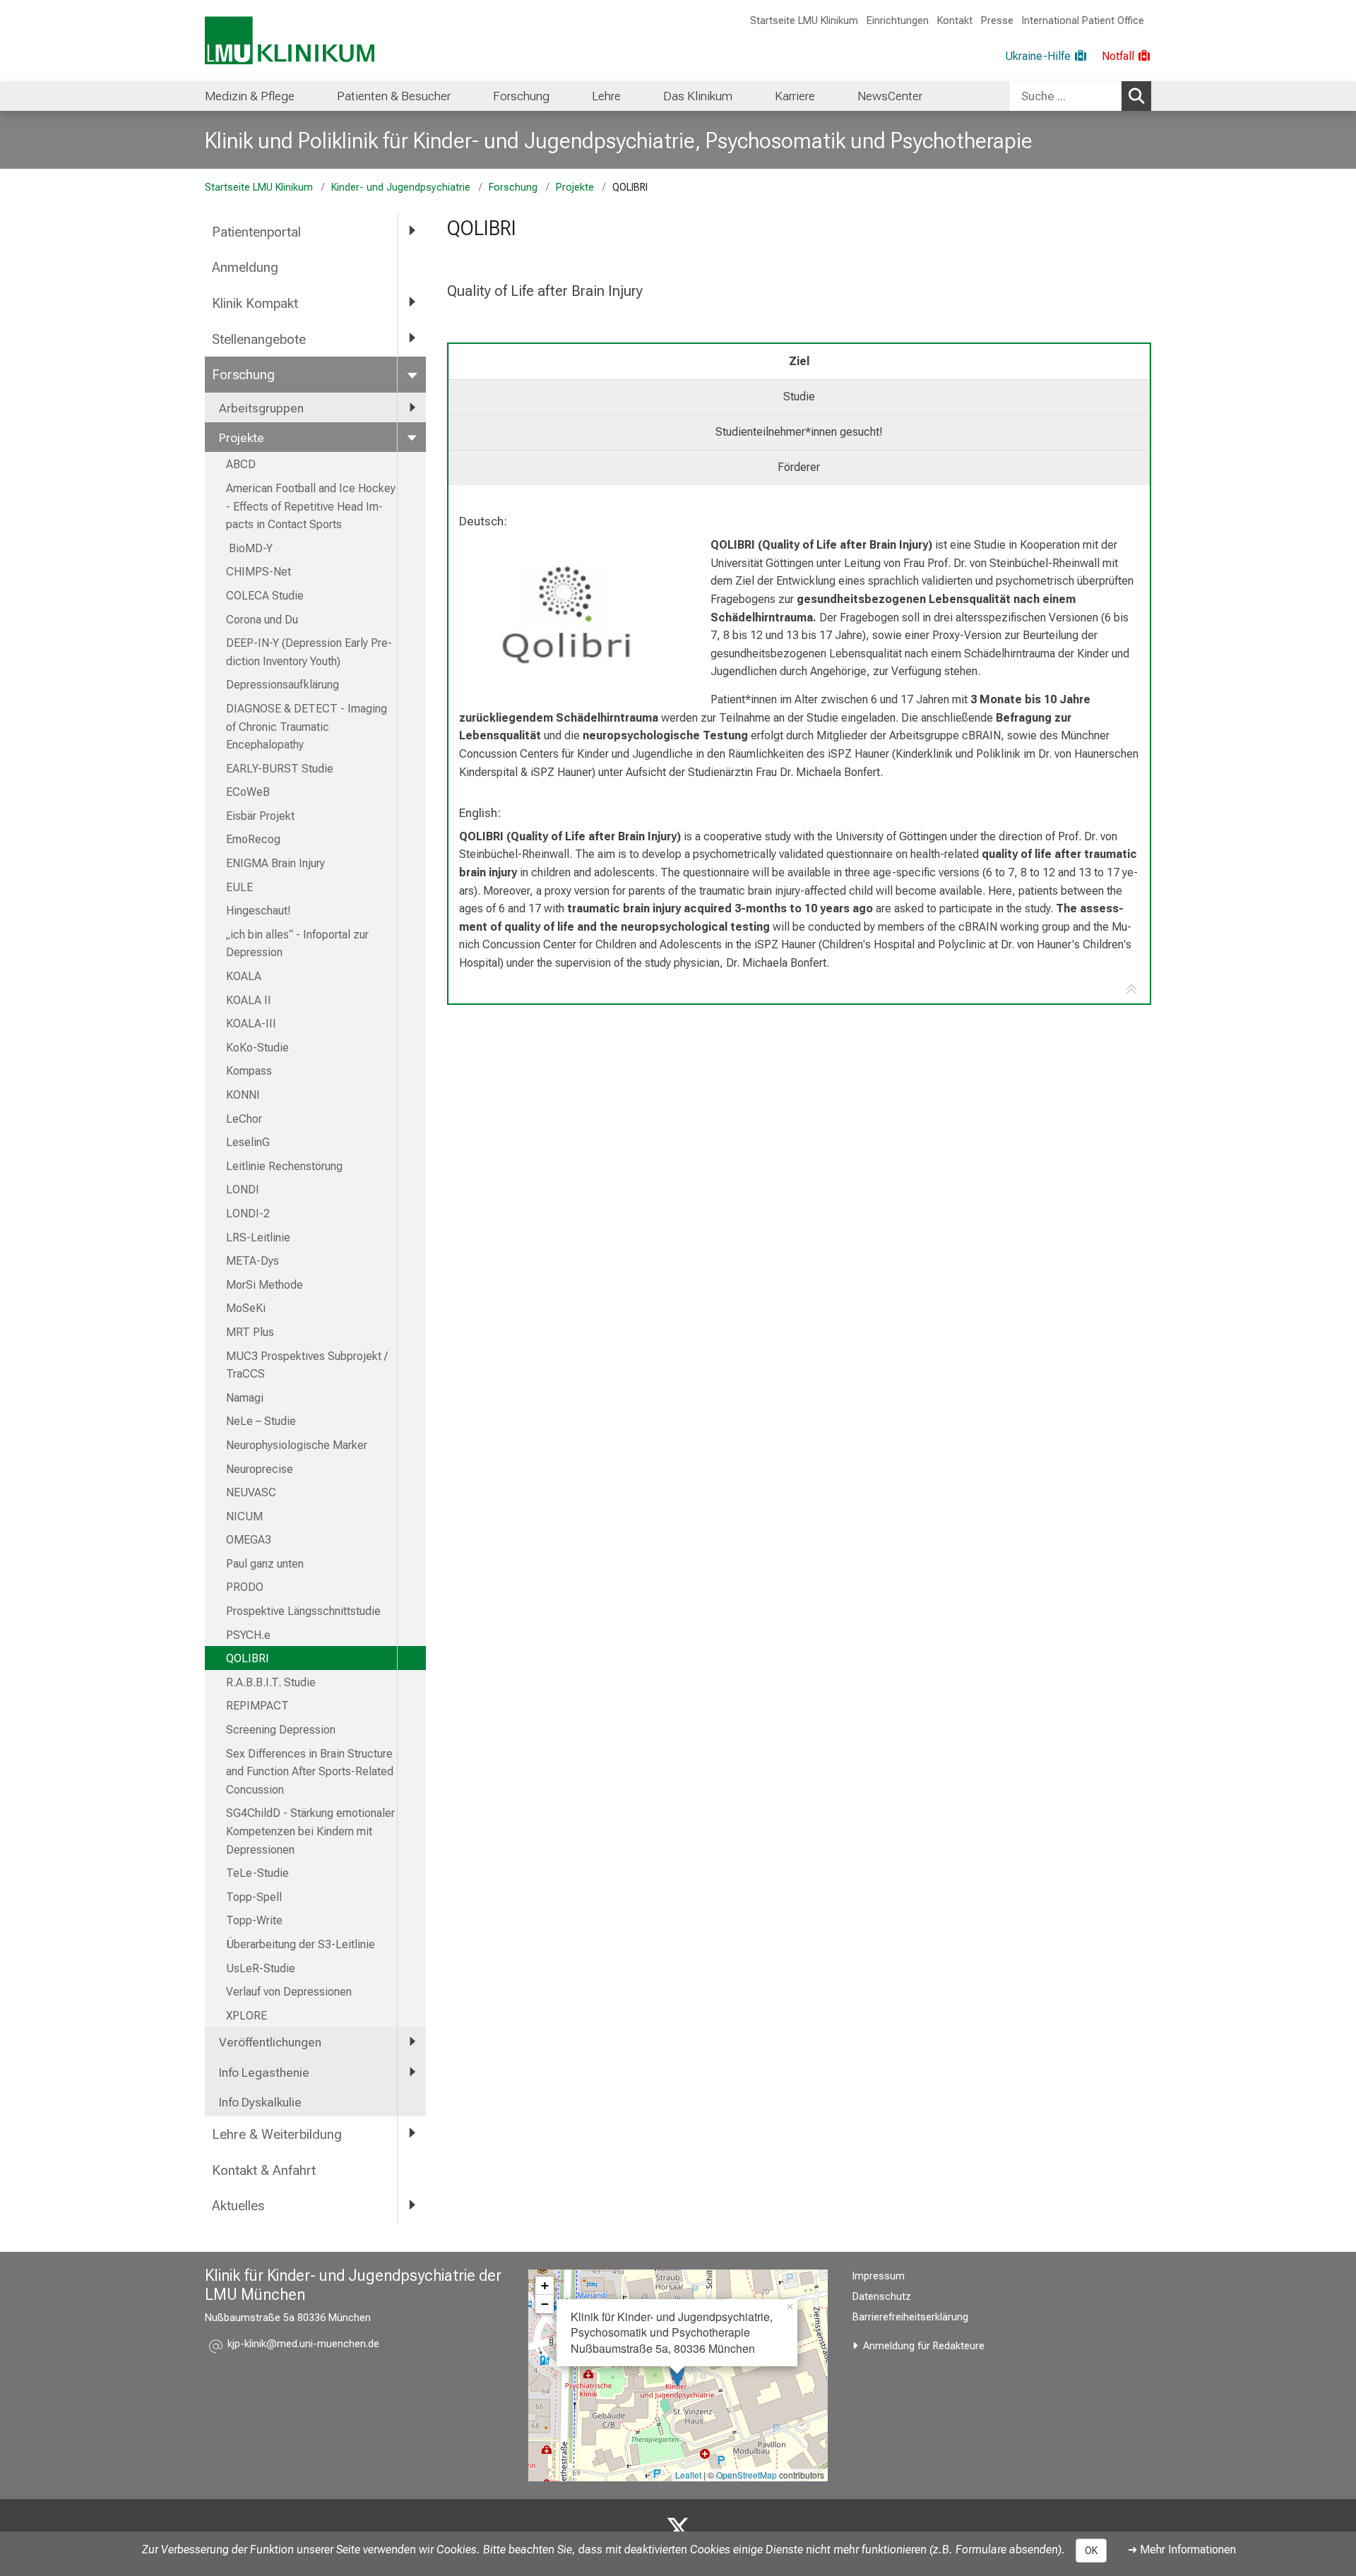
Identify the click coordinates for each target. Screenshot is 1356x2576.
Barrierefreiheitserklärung (910, 2317)
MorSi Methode (264, 1285)
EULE (239, 887)
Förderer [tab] (799, 467)
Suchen (1136, 96)
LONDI (243, 1189)
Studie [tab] (799, 396)
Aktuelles (238, 2206)
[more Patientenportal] (412, 231)
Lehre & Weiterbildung (277, 2134)
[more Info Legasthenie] (412, 2072)
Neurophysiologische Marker (297, 1445)
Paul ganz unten (265, 1564)
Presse (997, 21)
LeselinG (248, 1142)
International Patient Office (1083, 21)
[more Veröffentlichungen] (412, 2041)
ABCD (241, 464)
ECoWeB (248, 792)
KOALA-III (251, 1024)
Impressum (879, 2276)
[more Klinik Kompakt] (412, 303)
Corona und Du (262, 620)
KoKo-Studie (257, 1048)
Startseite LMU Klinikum (804, 21)
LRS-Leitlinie (258, 1238)
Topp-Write (254, 1920)
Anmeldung (245, 267)
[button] (303, 2346)
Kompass (249, 1071)
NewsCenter (890, 96)
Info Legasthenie (264, 2073)
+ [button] (545, 2285)
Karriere (795, 96)
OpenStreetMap (747, 2475)
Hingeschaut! (258, 911)
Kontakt (955, 21)
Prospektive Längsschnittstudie (303, 1611)
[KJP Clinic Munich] (678, 2529)
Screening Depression (281, 1730)
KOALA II (249, 1000)
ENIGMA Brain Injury (275, 863)
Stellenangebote (259, 339)
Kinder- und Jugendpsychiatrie (401, 187)
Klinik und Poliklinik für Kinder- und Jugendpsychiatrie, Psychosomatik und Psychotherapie (619, 141)
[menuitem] (250, 96)
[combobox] (1081, 96)
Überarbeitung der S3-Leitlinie (302, 1944)
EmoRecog (253, 839)
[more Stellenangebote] (412, 339)
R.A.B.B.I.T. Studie (271, 1682)
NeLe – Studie (261, 1421)
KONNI (243, 1095)
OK (1091, 2551)
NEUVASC (251, 1492)
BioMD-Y (249, 548)
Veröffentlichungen (270, 2042)
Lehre (606, 96)
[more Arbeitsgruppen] (412, 407)
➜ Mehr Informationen (1182, 2550)
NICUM (244, 1516)
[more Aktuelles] (412, 2205)
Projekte (575, 187)
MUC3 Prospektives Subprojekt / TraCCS (307, 1365)
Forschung (521, 96)
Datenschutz (882, 2297)
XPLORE (246, 2016)
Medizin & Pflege (250, 96)
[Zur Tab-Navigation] (1131, 990)
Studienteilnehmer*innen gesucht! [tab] (799, 432)
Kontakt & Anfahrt (264, 2170)
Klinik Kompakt (255, 303)
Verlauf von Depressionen (289, 1992)
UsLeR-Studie (261, 1968)
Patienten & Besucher (394, 96)
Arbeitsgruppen (261, 408)
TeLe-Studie (257, 1873)
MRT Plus (250, 1332)
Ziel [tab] (799, 361)
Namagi (245, 1398)
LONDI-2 (248, 1214)
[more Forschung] (412, 374)
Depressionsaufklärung (282, 685)
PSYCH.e (248, 1635)
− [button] (545, 2304)
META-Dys (252, 1261)
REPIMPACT (257, 1706)
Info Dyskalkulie (260, 2102)
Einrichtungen (898, 21)
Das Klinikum (698, 96)
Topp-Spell (254, 1897)
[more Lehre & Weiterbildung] (412, 2134)
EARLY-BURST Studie (280, 769)
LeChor (244, 1119)
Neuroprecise (260, 1469)
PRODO (245, 1587)
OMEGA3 (249, 1540)
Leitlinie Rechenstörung (284, 1166)
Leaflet (688, 2475)
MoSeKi (246, 1308)
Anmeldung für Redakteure (924, 2346)
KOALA (244, 976)
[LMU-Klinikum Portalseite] (290, 41)
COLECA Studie (265, 596)
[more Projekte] (412, 437)
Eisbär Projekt (260, 816)
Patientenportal (256, 232)
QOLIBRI (248, 1658)
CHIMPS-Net (258, 572)
